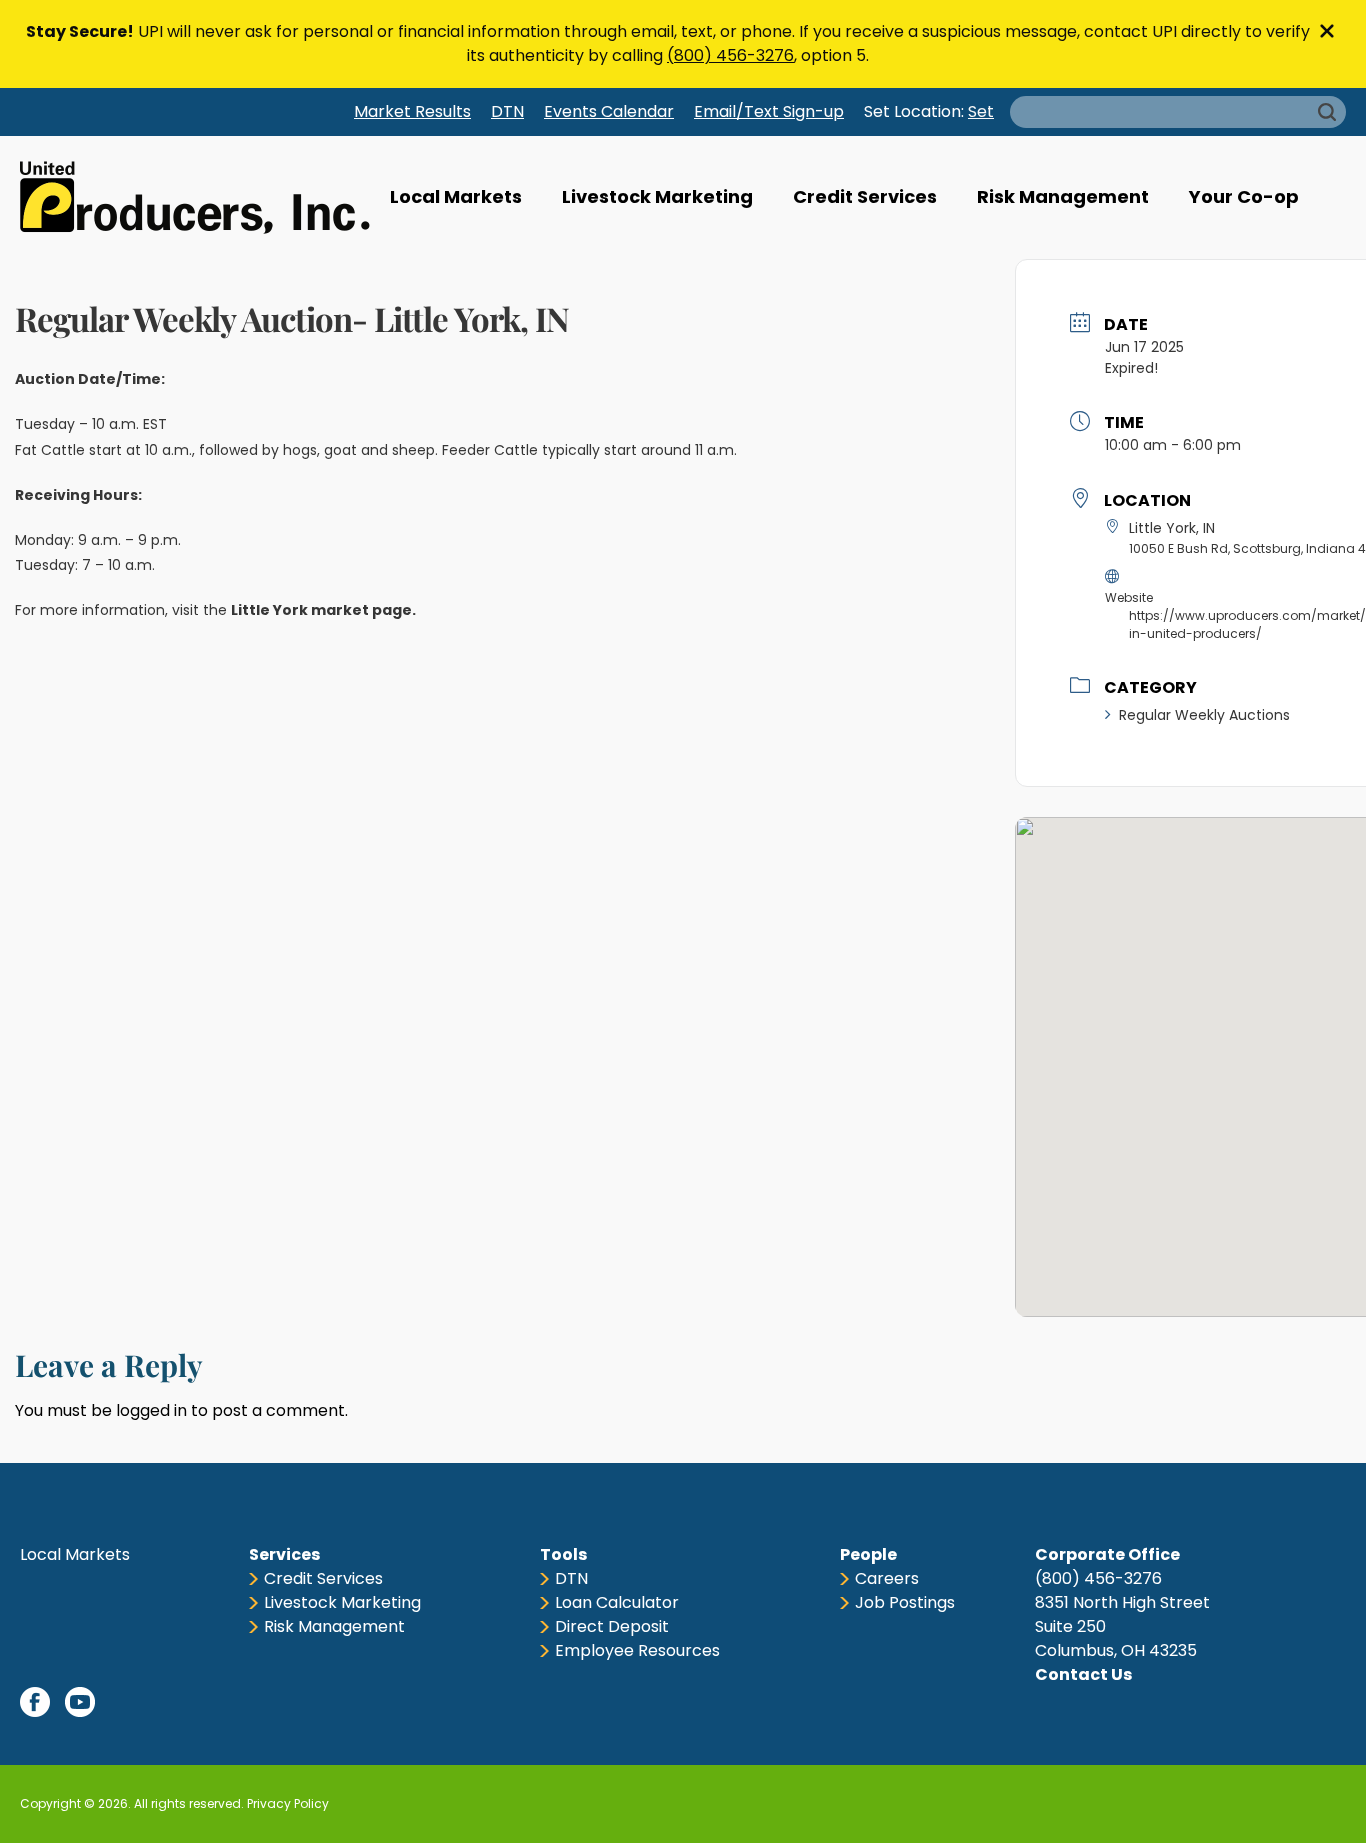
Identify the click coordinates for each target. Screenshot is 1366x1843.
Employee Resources (637, 1650)
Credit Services (865, 196)
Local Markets (456, 196)
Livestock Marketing (657, 196)
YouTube (80, 1702)
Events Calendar (609, 111)
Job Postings (905, 1602)
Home (195, 197)
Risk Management (1063, 196)
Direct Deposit (612, 1626)
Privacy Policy (288, 1803)
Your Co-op (1244, 196)
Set (981, 111)
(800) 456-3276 (730, 55)
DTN (507, 111)
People (868, 1554)
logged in (151, 1410)
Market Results (412, 111)
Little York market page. (325, 610)
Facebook (35, 1702)
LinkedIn (125, 1702)
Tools (563, 1554)
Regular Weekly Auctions (1204, 715)
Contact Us (1083, 1674)
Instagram (170, 1702)
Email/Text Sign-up (769, 111)
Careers (887, 1578)
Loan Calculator (617, 1602)
